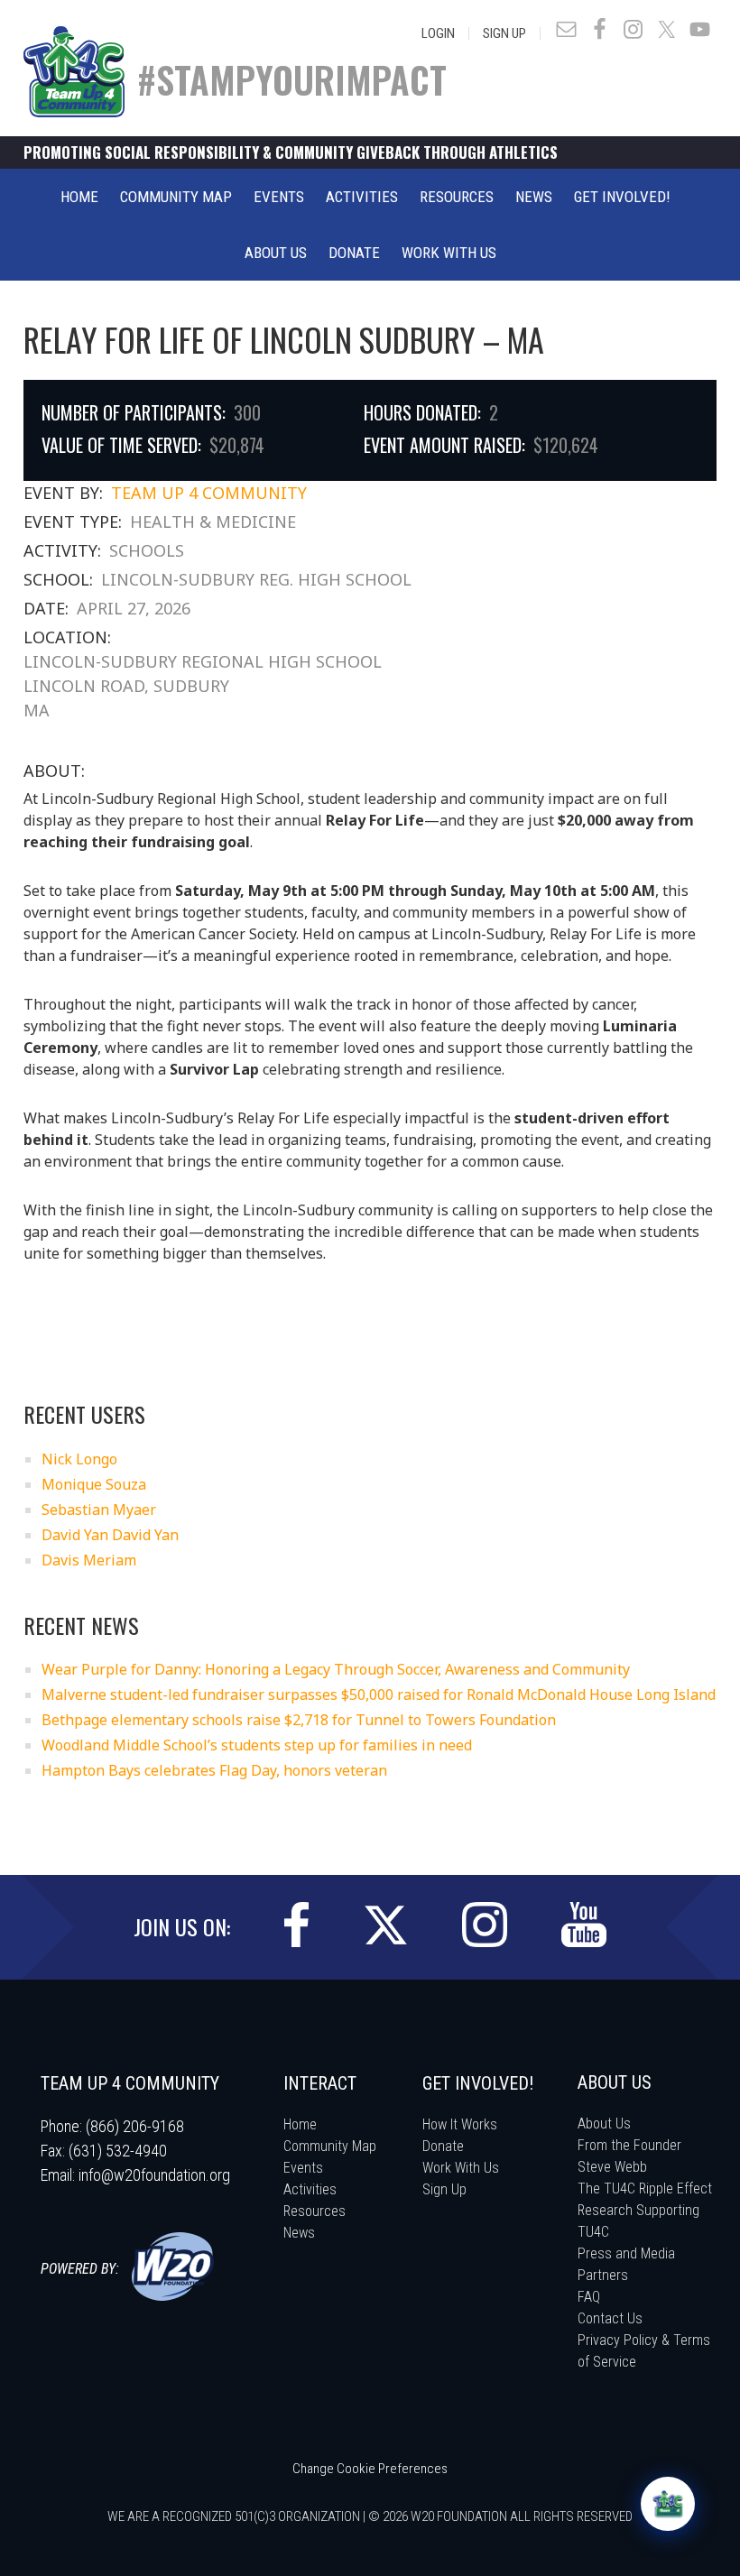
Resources (314, 2211)
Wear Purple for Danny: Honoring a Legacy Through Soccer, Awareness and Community (336, 1669)
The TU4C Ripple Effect (645, 2188)
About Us (604, 2124)
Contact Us (610, 2318)
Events (303, 2168)
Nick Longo (79, 1459)
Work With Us (461, 2168)
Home (300, 2124)
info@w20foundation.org (154, 2175)
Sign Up (504, 33)
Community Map (330, 2146)
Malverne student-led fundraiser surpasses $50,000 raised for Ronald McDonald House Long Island (379, 1694)
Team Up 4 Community (209, 493)
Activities (310, 2189)
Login (438, 33)
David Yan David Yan (110, 1535)
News (299, 2233)
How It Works (460, 2124)
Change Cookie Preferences (370, 2469)
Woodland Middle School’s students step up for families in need (257, 1745)
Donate (443, 2146)
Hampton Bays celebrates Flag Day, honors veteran (214, 1770)
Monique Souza (94, 1484)
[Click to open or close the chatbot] (668, 2504)
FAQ (589, 2297)
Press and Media (626, 2253)
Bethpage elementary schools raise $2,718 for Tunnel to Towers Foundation (299, 1720)
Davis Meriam (89, 1560)
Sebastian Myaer (99, 1510)
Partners (603, 2275)
